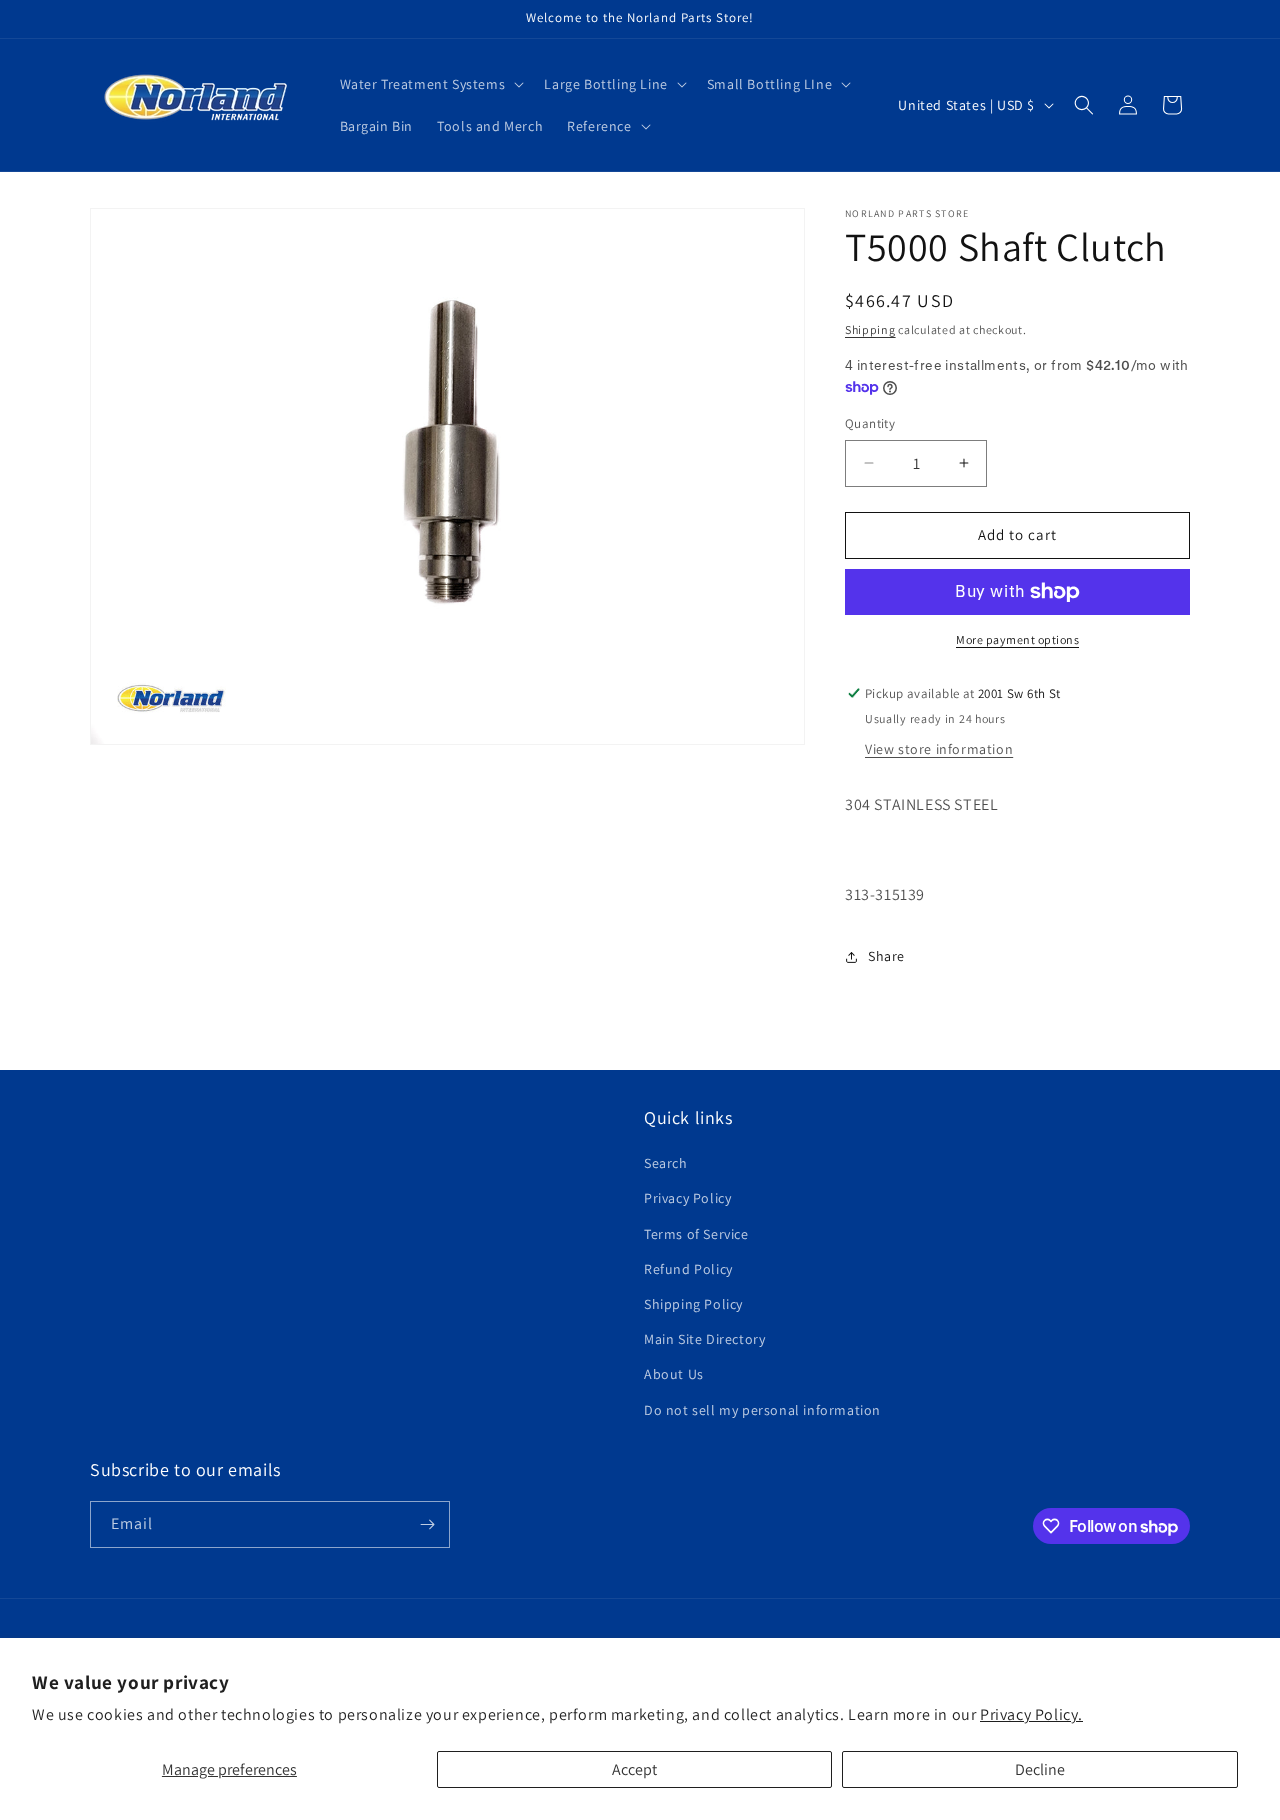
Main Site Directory (704, 1339)
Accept (634, 1769)
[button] (430, 84)
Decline (1040, 1769)
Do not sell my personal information (762, 1410)
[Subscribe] (427, 1524)
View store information (939, 749)
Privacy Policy (687, 1198)
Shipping (870, 329)
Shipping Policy (693, 1304)
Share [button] (886, 956)
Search (666, 1163)
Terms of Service (696, 1234)
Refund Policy (688, 1269)
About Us (674, 1374)
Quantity (870, 423)
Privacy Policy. (1031, 1714)
